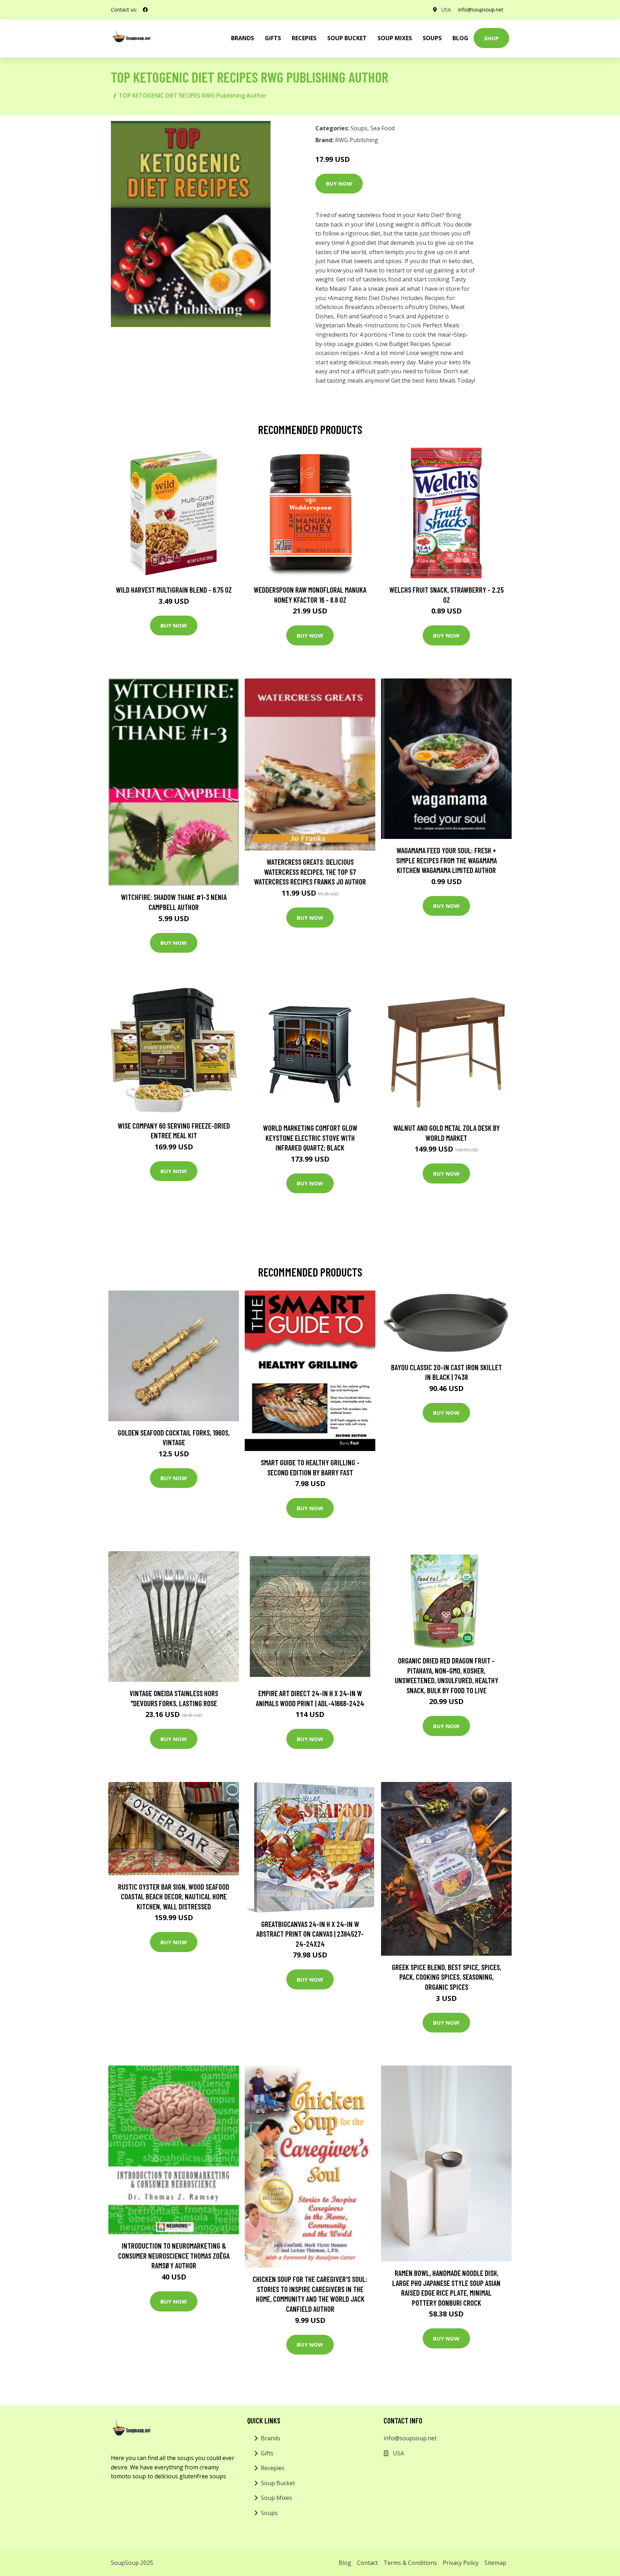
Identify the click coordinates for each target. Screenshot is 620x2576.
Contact (367, 2563)
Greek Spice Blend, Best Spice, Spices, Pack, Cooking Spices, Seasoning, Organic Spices (447, 1977)
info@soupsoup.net (481, 10)
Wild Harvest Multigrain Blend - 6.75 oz (174, 590)
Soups (432, 38)
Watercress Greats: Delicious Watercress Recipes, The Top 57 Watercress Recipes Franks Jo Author (310, 872)
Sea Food (382, 128)
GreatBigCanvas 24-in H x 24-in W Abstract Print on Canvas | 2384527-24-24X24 (310, 1934)
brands (243, 38)
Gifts (273, 38)
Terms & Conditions (410, 2563)
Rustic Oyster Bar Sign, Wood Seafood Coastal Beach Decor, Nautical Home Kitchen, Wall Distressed (174, 1896)
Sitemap (495, 2563)
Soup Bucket (347, 38)
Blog (460, 38)
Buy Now (339, 183)
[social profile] (145, 10)
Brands (271, 2438)
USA (446, 10)
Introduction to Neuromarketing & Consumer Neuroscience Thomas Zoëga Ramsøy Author (174, 2255)
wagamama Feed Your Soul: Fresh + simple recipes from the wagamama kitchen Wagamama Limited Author (447, 860)
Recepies (304, 38)
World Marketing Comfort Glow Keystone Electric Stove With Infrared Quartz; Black (310, 1138)
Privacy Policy (461, 2563)
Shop (491, 38)
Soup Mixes (395, 38)
